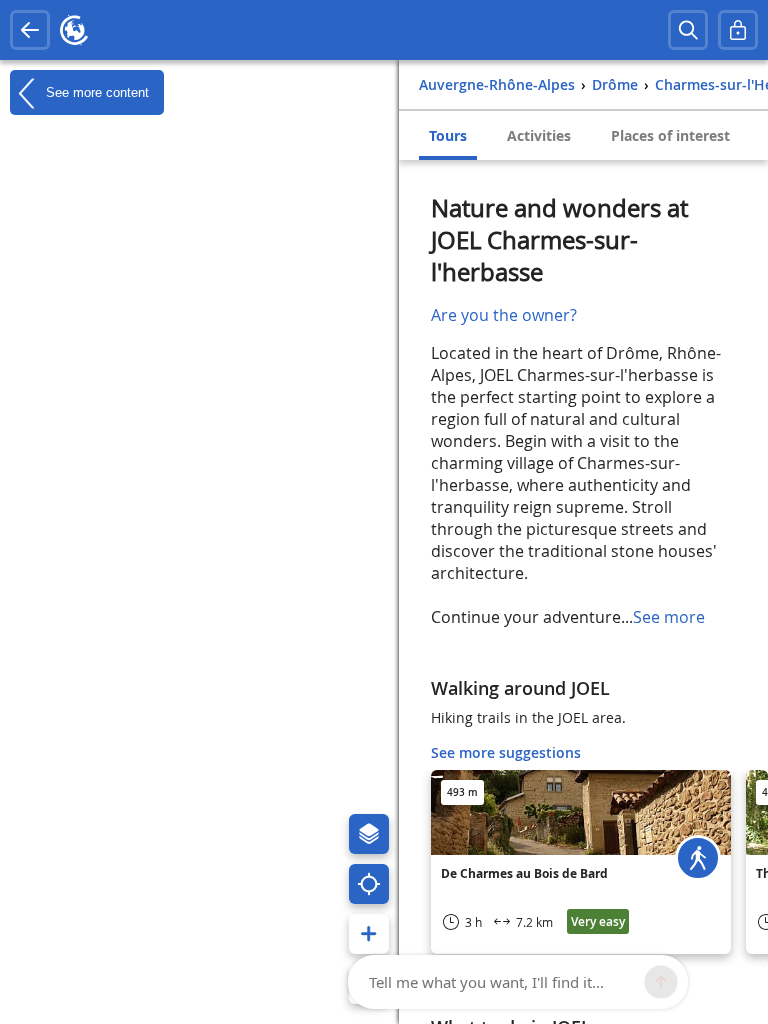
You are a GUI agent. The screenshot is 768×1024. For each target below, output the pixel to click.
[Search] (688, 30)
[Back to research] (30, 30)
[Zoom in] (369, 934)
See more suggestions (506, 752)
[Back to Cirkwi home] (74, 30)
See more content (95, 91)
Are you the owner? (504, 315)
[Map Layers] (369, 834)
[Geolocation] (369, 884)
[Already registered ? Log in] (738, 30)
